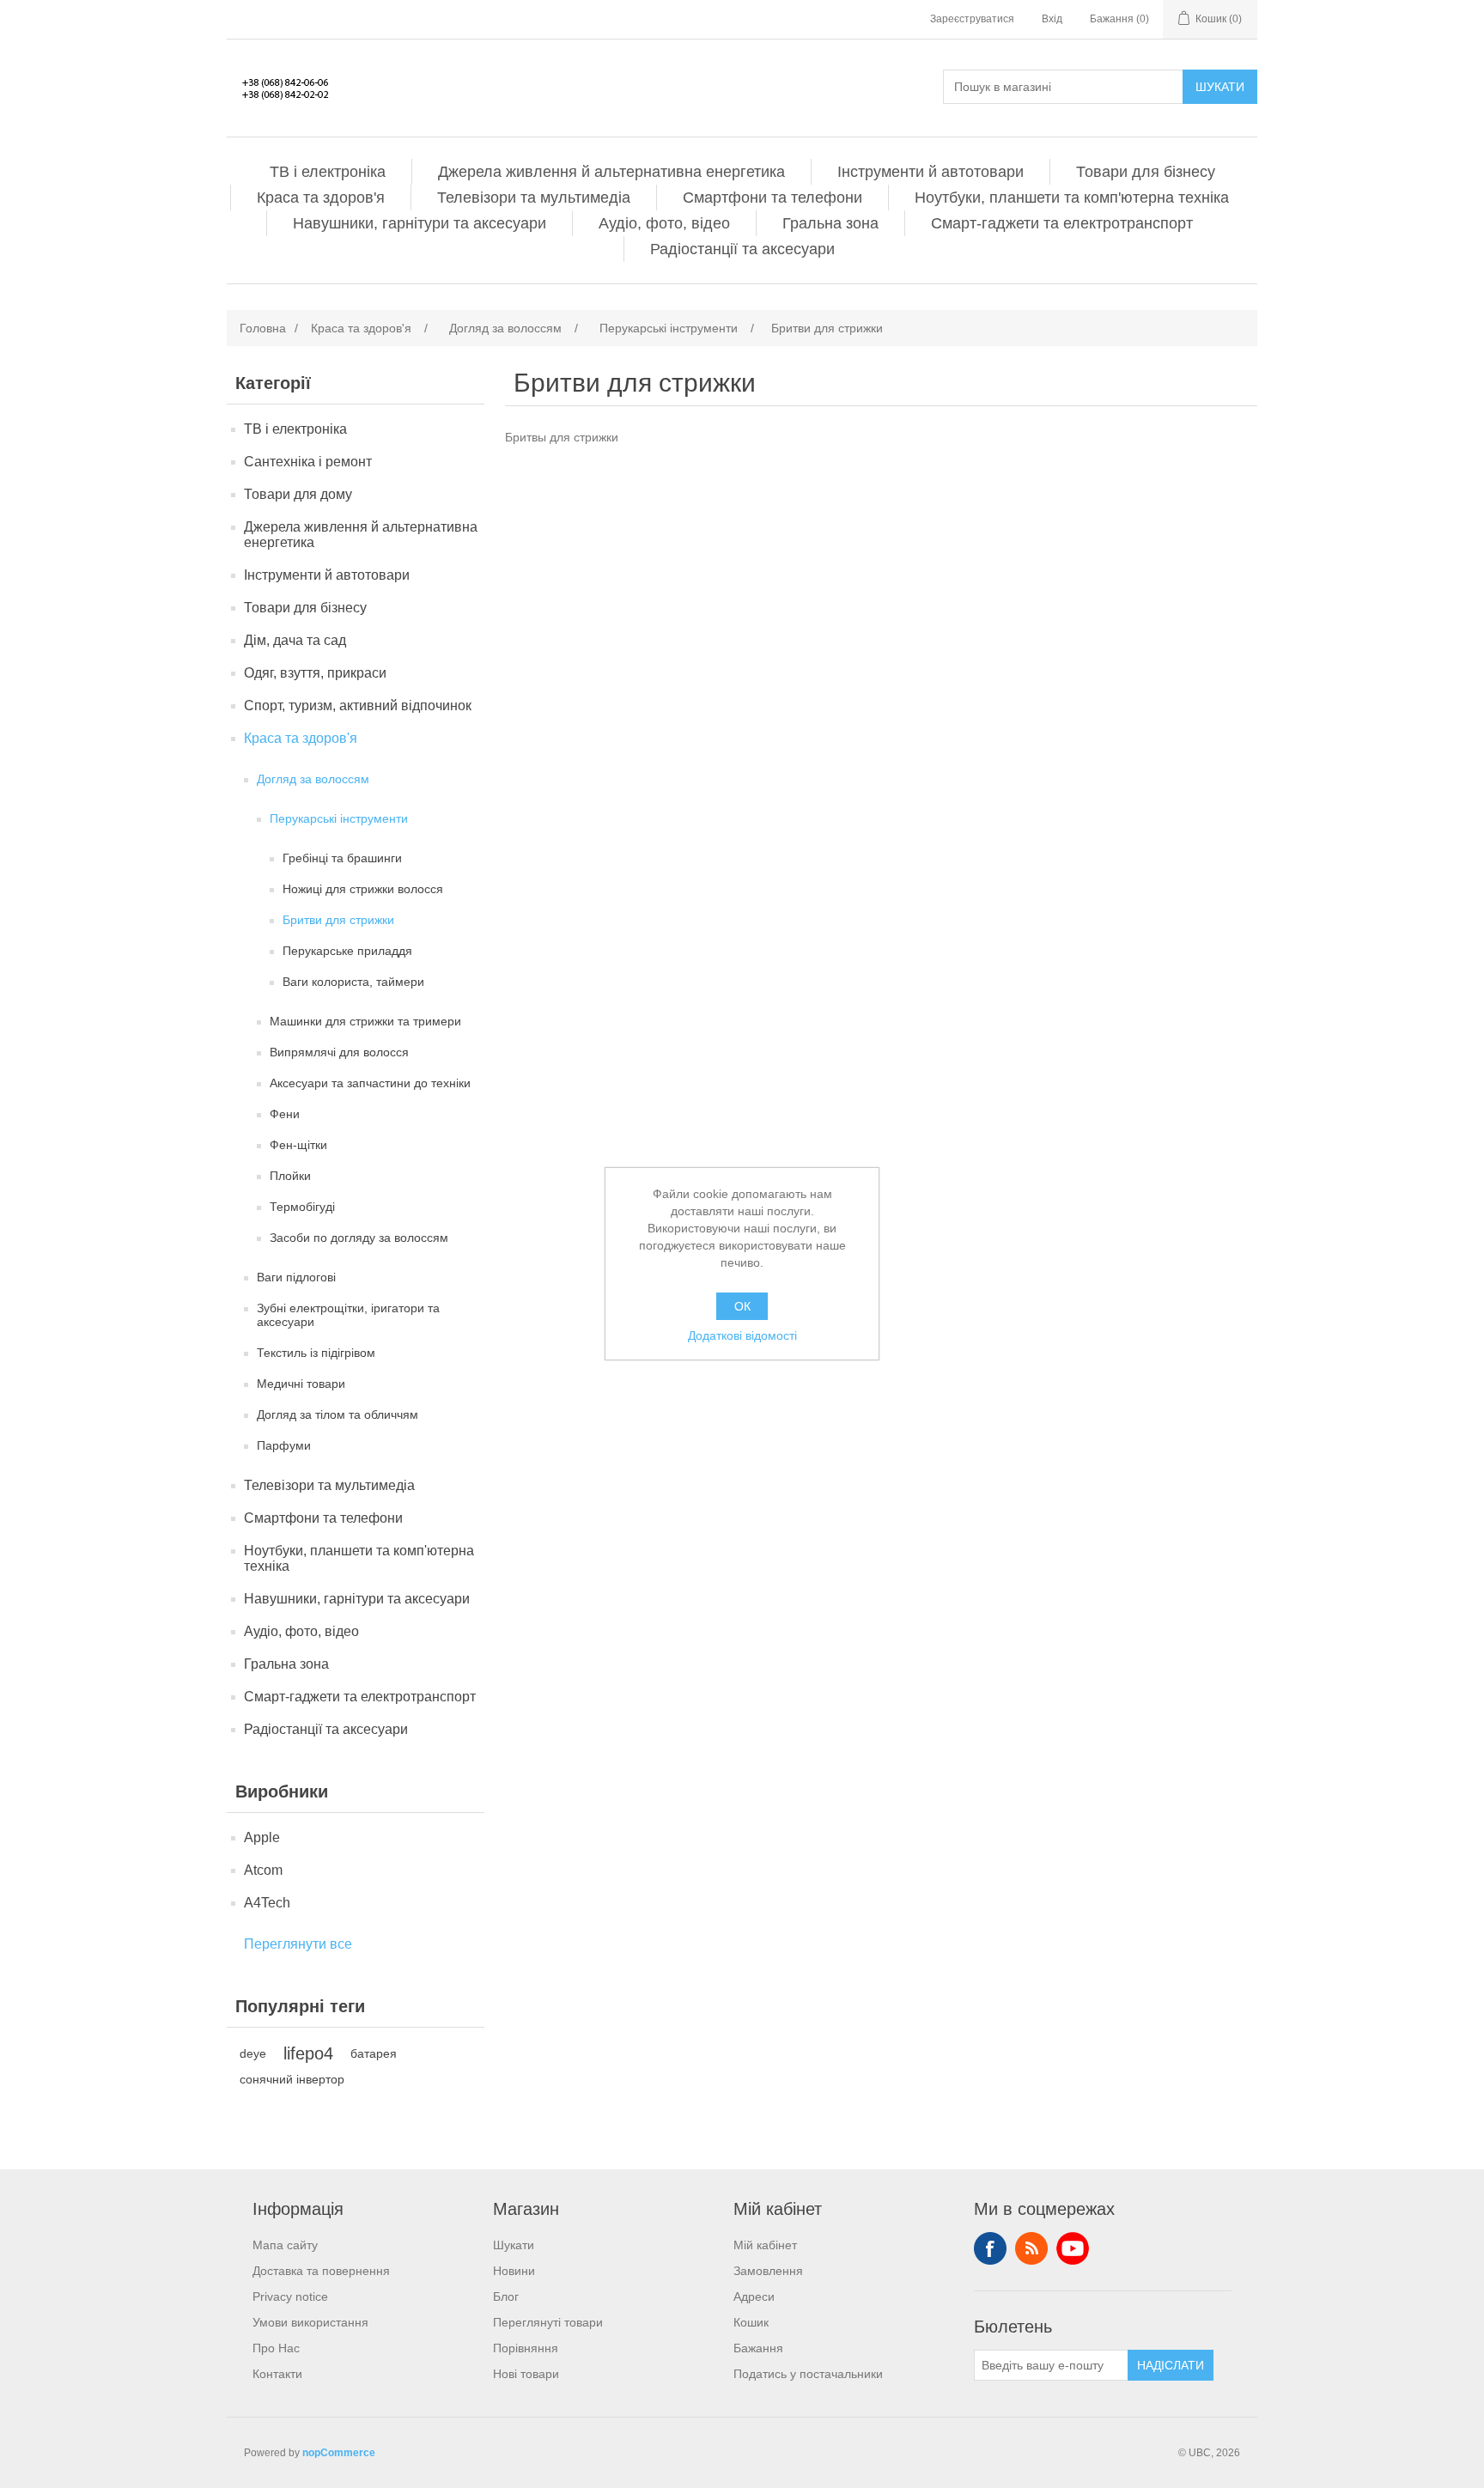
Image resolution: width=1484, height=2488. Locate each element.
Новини (514, 2271)
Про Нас (276, 2348)
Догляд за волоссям (313, 779)
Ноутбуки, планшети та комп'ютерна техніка (1072, 198)
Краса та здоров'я (321, 198)
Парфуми (284, 1445)
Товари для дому (298, 494)
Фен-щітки (298, 1145)
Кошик (751, 2322)
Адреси (754, 2296)
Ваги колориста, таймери (353, 982)
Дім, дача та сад (295, 640)
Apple (262, 1837)
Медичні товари (301, 1384)
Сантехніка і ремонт (308, 462)
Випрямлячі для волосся (339, 1052)
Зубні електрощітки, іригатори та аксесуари (348, 1315)
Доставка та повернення (321, 2271)
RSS (1031, 2248)
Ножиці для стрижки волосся (363, 889)
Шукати (1220, 87)
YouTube (1073, 2248)
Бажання (758, 2348)
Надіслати (1171, 2365)
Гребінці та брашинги (342, 858)
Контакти (277, 2374)
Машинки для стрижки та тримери (365, 1021)
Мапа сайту (285, 2245)
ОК (742, 1306)
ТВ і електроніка (328, 172)
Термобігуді (302, 1207)
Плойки (290, 1176)
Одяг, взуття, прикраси (315, 673)
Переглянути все (298, 1944)
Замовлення (768, 2271)
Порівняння (526, 2348)
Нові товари (526, 2374)
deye (253, 2053)
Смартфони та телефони (772, 198)
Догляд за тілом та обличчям (338, 1414)
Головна (263, 328)
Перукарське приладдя (347, 951)
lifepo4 (308, 2053)
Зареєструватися (972, 19)
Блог (506, 2296)
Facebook (990, 2248)
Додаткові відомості (742, 1335)
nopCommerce (339, 2453)
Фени (285, 1114)
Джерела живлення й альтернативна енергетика (611, 172)
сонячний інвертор (292, 2079)
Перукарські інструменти (339, 818)
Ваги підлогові (296, 1277)
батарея (374, 2053)
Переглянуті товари (548, 2322)
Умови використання (310, 2322)
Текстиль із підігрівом (316, 1353)
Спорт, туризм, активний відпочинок (358, 706)
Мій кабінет (765, 2245)
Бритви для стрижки (338, 920)
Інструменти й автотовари (931, 172)
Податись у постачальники (808, 2374)
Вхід (1052, 19)
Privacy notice (290, 2296)
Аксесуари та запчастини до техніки (370, 1083)
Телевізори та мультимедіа (534, 198)
